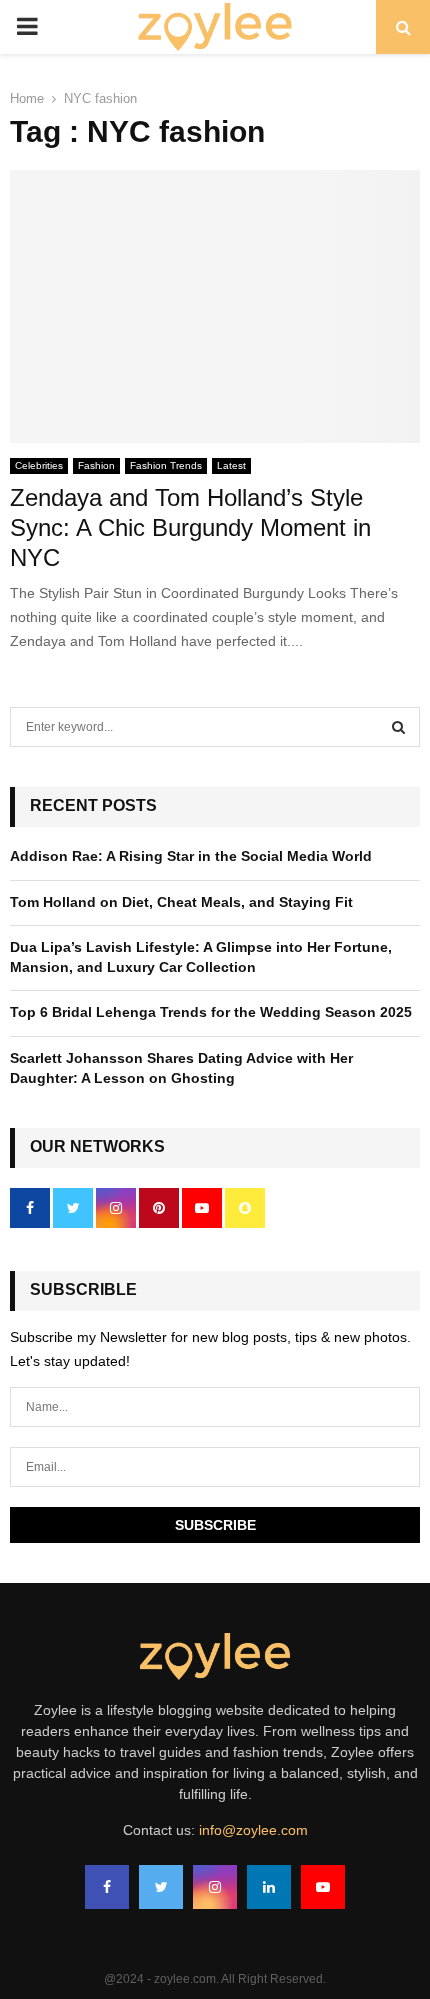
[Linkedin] (269, 1887)
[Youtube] (323, 1887)
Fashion (96, 465)
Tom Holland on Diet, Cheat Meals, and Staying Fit (181, 902)
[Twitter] (161, 1887)
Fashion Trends (166, 465)
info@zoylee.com (253, 1830)
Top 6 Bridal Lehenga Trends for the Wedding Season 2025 (211, 1012)
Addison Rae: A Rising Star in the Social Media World (191, 856)
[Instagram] (215, 1887)
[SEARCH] (398, 727)
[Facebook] (107, 1887)
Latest (231, 465)
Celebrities (39, 465)
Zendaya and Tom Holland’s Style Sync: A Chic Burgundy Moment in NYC (190, 527)
